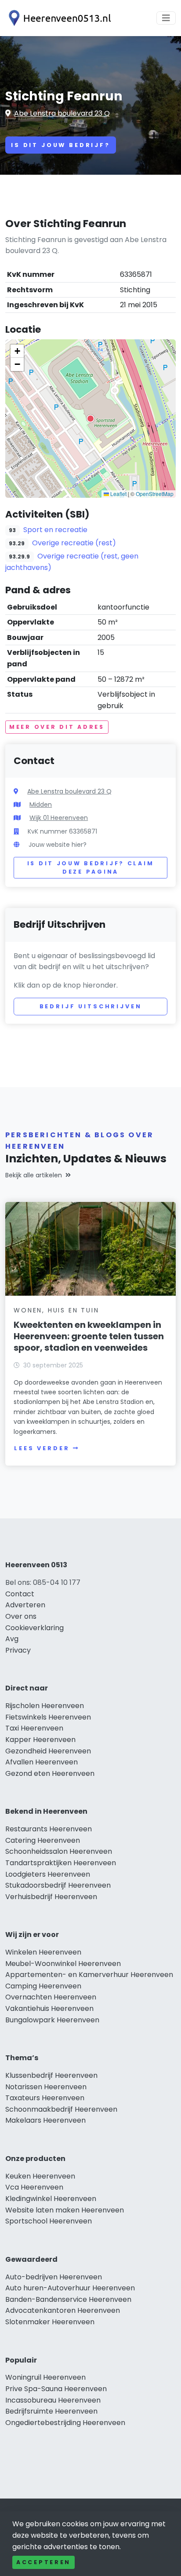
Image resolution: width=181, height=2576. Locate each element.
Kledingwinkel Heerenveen (51, 2199)
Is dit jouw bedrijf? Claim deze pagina (91, 868)
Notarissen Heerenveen (46, 2087)
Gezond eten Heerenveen (50, 1773)
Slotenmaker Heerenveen (50, 2322)
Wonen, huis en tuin (56, 1310)
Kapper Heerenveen (40, 1740)
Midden (41, 805)
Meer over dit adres (57, 727)
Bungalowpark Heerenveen (52, 2020)
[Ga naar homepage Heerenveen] (58, 18)
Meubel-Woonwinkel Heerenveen (63, 1964)
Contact (20, 1594)
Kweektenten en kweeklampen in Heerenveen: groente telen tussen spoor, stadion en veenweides (89, 1336)
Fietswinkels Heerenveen (48, 1717)
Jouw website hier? (58, 845)
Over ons (21, 1616)
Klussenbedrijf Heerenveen (51, 2075)
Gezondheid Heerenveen (48, 1751)
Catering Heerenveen (43, 1840)
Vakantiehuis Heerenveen (49, 2008)
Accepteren (43, 2562)
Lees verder (42, 1448)
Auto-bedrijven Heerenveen (54, 2277)
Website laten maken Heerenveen (65, 2210)
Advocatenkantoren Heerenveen (63, 2310)
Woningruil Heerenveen (45, 2377)
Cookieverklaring (34, 1628)
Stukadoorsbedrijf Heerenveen (58, 1885)
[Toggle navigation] (166, 18)
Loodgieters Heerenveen (48, 1874)
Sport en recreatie (55, 530)
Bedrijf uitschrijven (91, 1006)
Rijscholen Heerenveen (45, 1706)
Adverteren (25, 1605)
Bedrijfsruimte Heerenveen (51, 2411)
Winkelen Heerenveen (43, 1952)
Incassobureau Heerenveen (53, 2400)
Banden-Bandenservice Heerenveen (68, 2299)
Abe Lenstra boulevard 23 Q (62, 113)
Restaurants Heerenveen (49, 1829)
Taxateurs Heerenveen (45, 2098)
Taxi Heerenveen (34, 1728)
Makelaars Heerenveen (45, 2120)
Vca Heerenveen (34, 2187)
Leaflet (118, 494)
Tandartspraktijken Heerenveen (61, 1863)
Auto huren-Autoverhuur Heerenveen (70, 2288)
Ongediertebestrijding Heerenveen (65, 2423)
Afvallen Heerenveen (42, 1762)
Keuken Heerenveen (40, 2176)
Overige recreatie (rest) (74, 543)
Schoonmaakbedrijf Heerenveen (61, 2109)
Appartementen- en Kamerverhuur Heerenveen (89, 1975)
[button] (90, 419)
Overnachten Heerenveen (51, 1997)
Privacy (18, 1650)
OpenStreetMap (155, 494)
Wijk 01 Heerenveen (59, 818)
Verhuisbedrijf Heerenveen (51, 1897)
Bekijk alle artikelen (34, 1175)
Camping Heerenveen (43, 1986)
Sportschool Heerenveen (49, 2221)
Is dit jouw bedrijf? (61, 145)
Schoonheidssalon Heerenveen (59, 1851)
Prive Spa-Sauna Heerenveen (56, 2389)
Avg (12, 1639)
